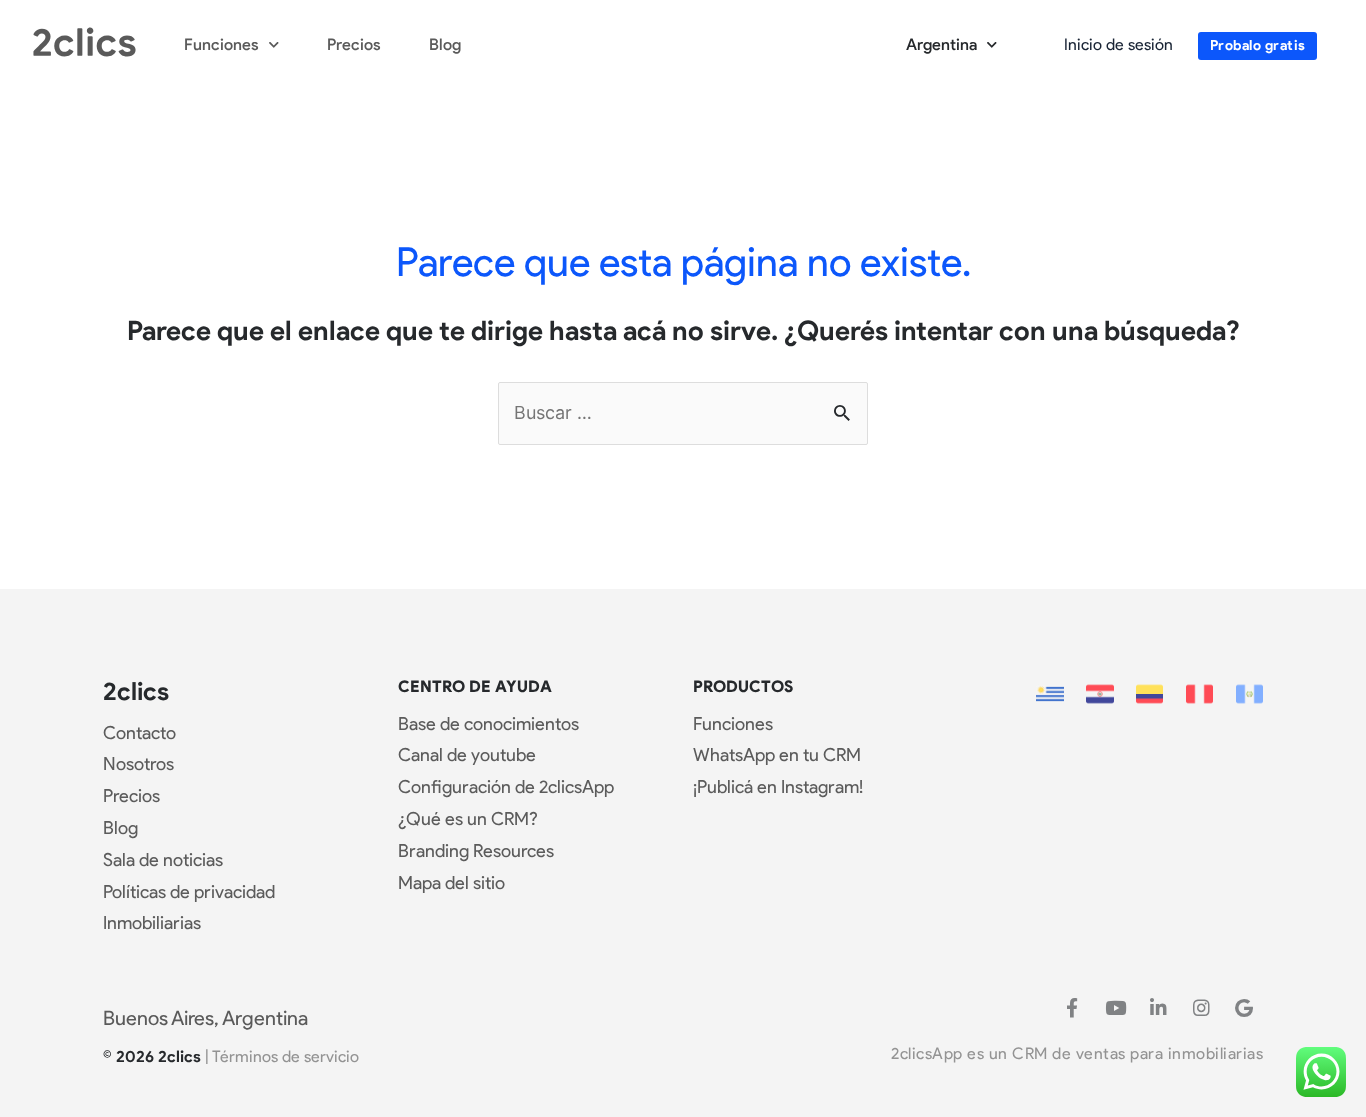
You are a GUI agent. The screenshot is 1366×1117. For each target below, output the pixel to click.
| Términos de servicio (282, 1056)
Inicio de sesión (1118, 44)
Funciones (221, 44)
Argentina (941, 44)
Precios (354, 44)
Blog (445, 44)
